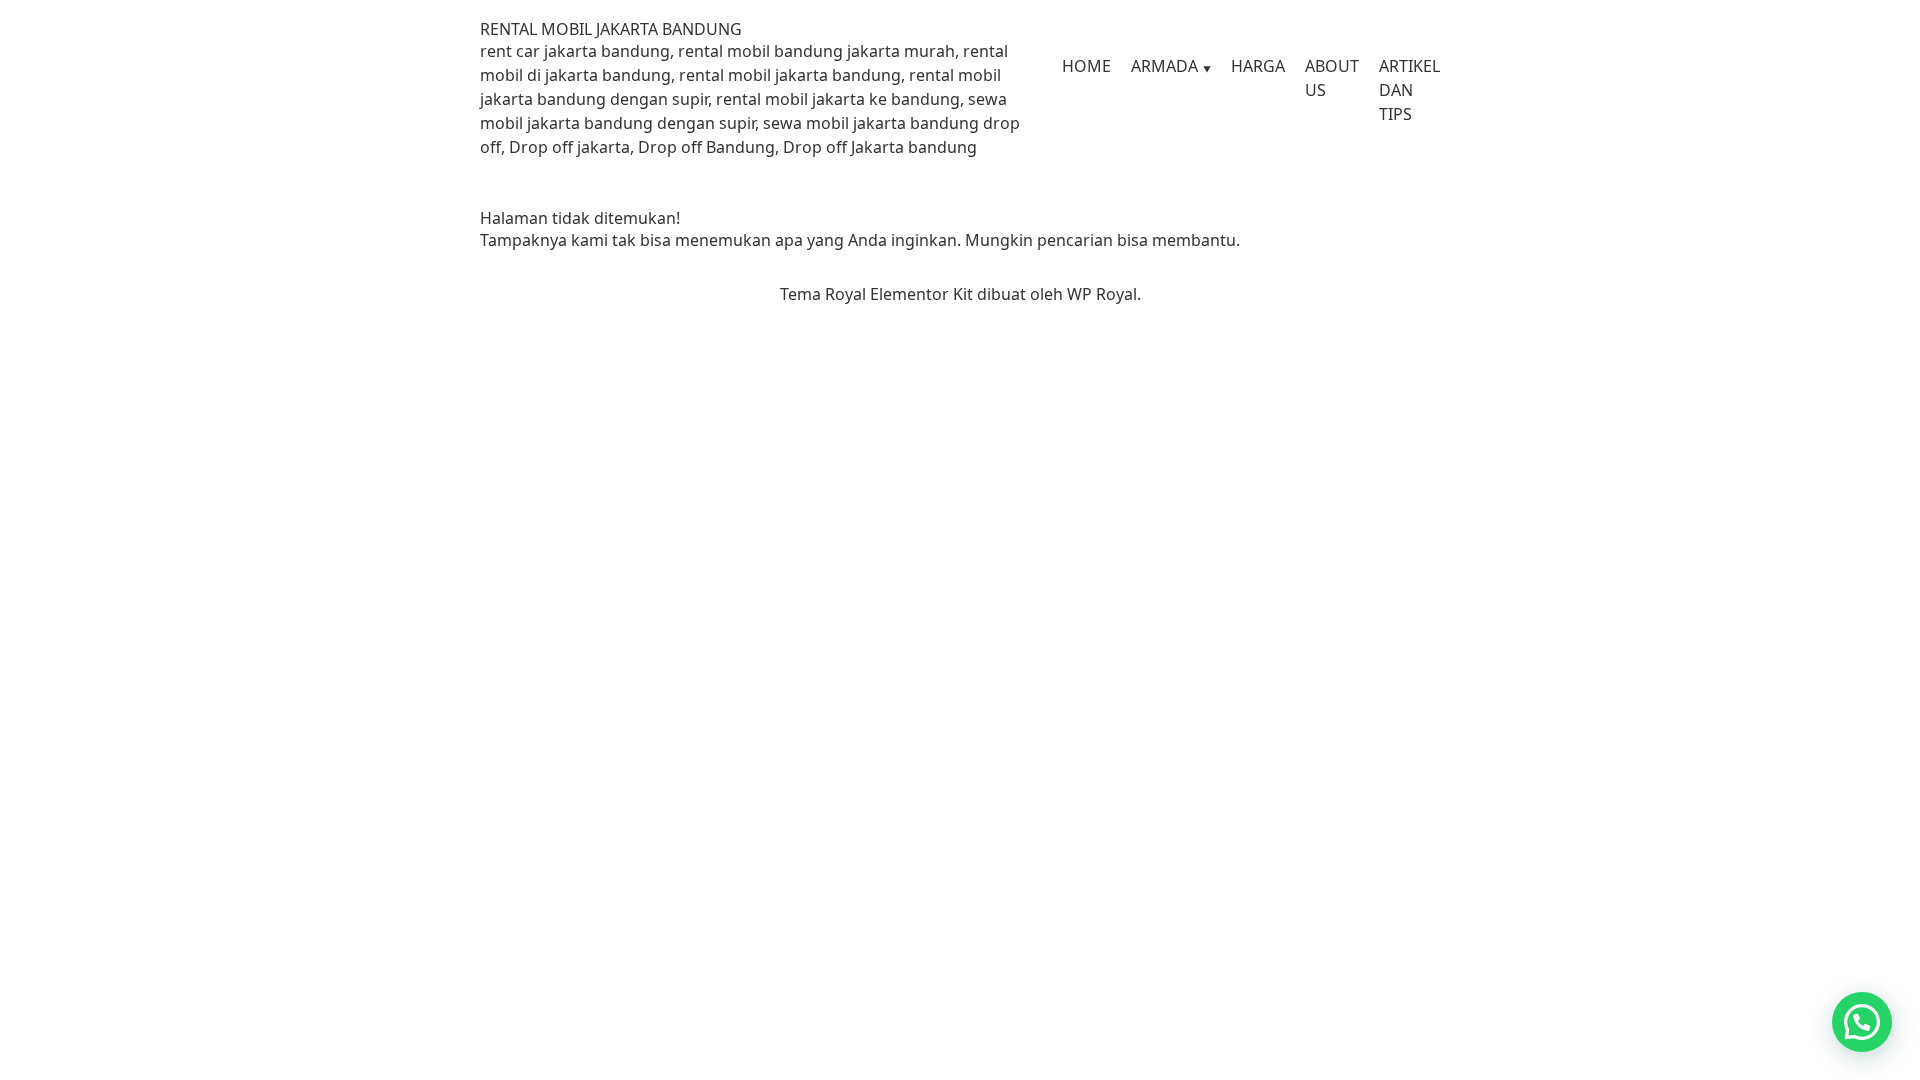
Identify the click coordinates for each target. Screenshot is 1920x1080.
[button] (1862, 1022)
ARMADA (1164, 66)
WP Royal (1102, 294)
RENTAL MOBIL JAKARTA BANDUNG (611, 29)
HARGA (1258, 66)
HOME (1086, 66)
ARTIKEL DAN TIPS (1409, 90)
